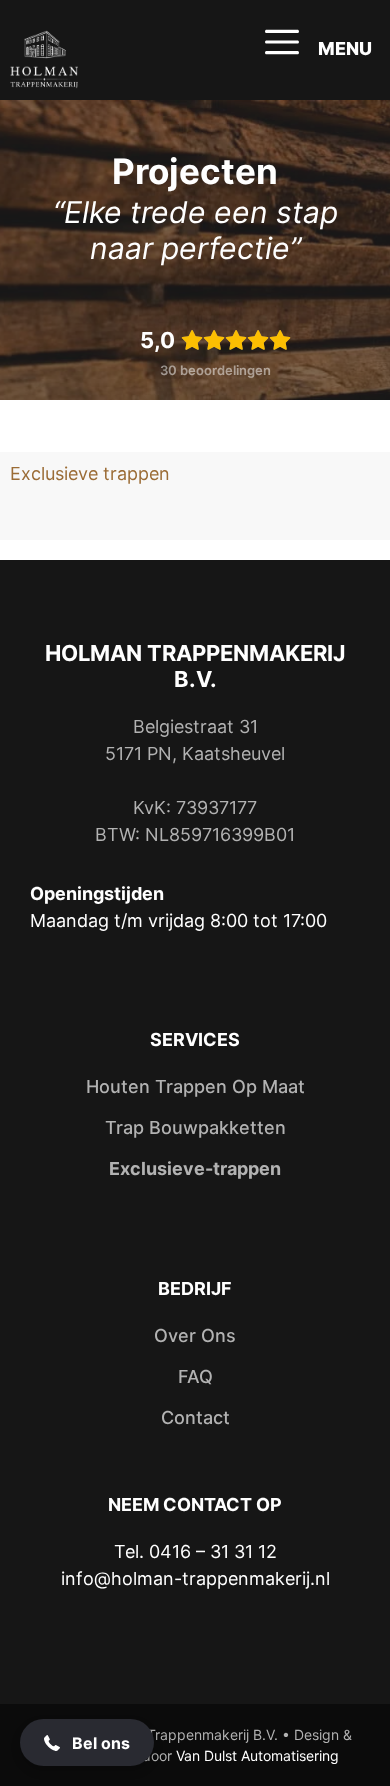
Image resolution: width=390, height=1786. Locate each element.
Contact (195, 1417)
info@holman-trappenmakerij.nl (195, 1578)
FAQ (195, 1376)
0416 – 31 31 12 (213, 1551)
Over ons (195, 1335)
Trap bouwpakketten (195, 1127)
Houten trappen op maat (195, 1086)
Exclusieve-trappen (195, 1168)
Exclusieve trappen (90, 473)
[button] (87, 1742)
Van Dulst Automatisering (257, 1755)
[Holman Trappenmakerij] (44, 60)
